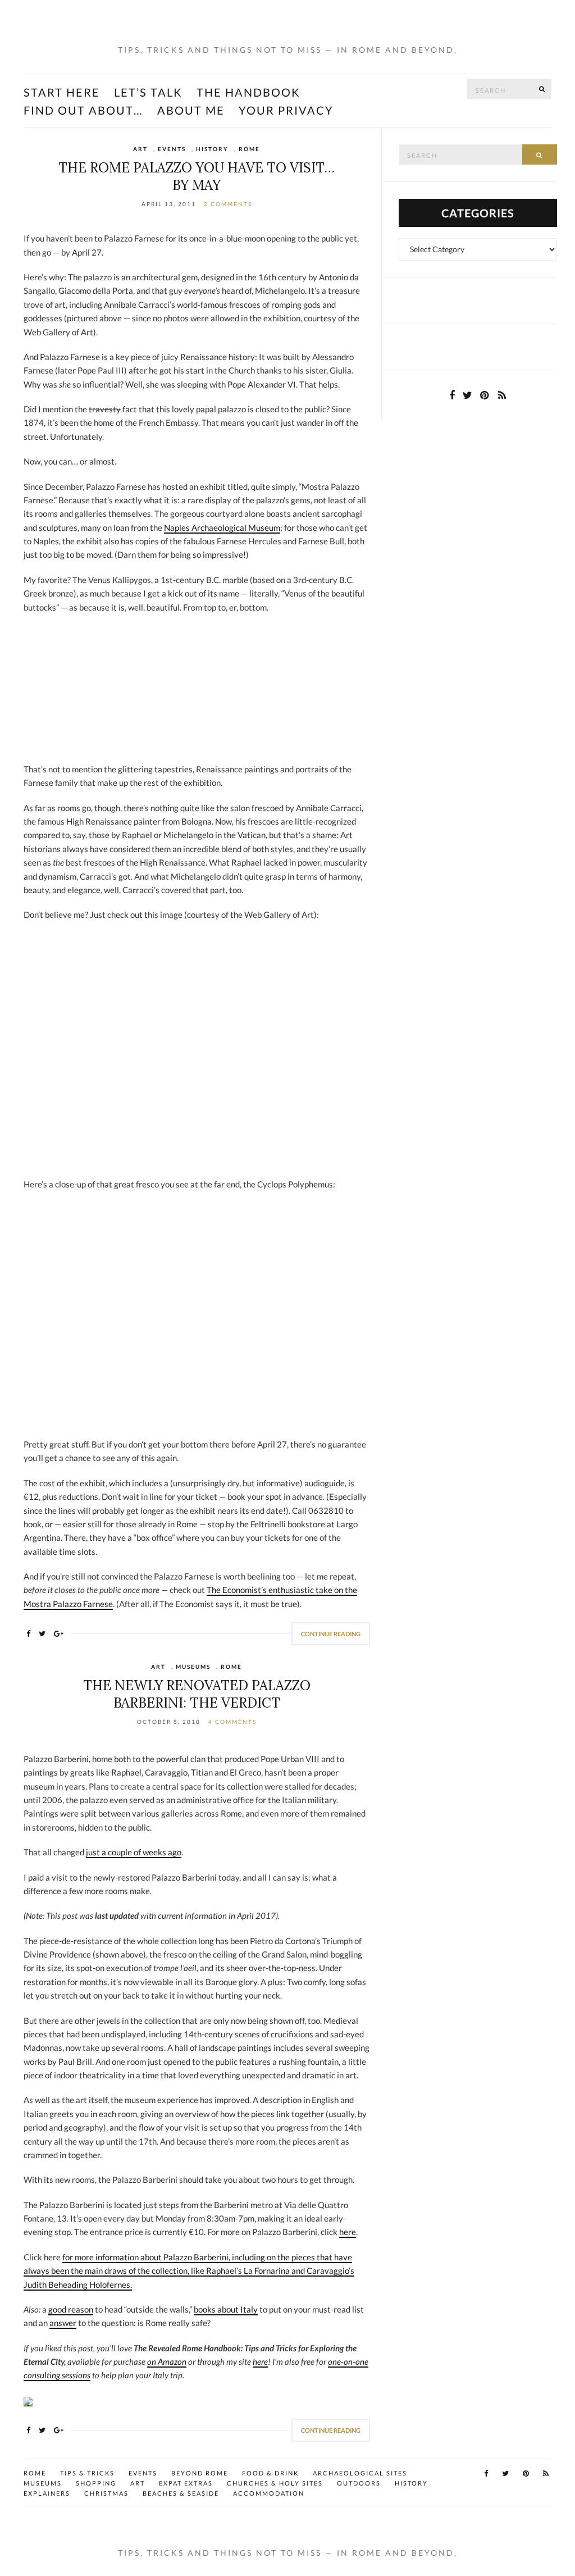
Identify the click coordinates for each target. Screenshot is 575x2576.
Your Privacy (286, 110)
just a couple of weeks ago (134, 1852)
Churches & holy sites (275, 2483)
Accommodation (269, 2493)
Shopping (96, 2483)
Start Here (62, 92)
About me (191, 110)
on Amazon (167, 2361)
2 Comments (228, 204)
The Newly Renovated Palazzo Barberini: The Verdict (197, 1694)
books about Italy (226, 2309)
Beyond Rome (200, 2473)
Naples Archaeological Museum (222, 527)
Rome (249, 149)
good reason (71, 2309)
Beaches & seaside (181, 2493)
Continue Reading (331, 1634)
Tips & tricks (87, 2473)
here (348, 2232)
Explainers (47, 2493)
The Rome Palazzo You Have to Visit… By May (197, 176)
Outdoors (359, 2483)
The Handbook (248, 92)
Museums (193, 1667)
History (212, 149)
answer (63, 2323)
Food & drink (270, 2473)
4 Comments (232, 1722)
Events (172, 149)
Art (140, 149)
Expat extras (186, 2483)
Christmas (106, 2493)
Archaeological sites (360, 2473)
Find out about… (83, 110)
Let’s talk (148, 92)
